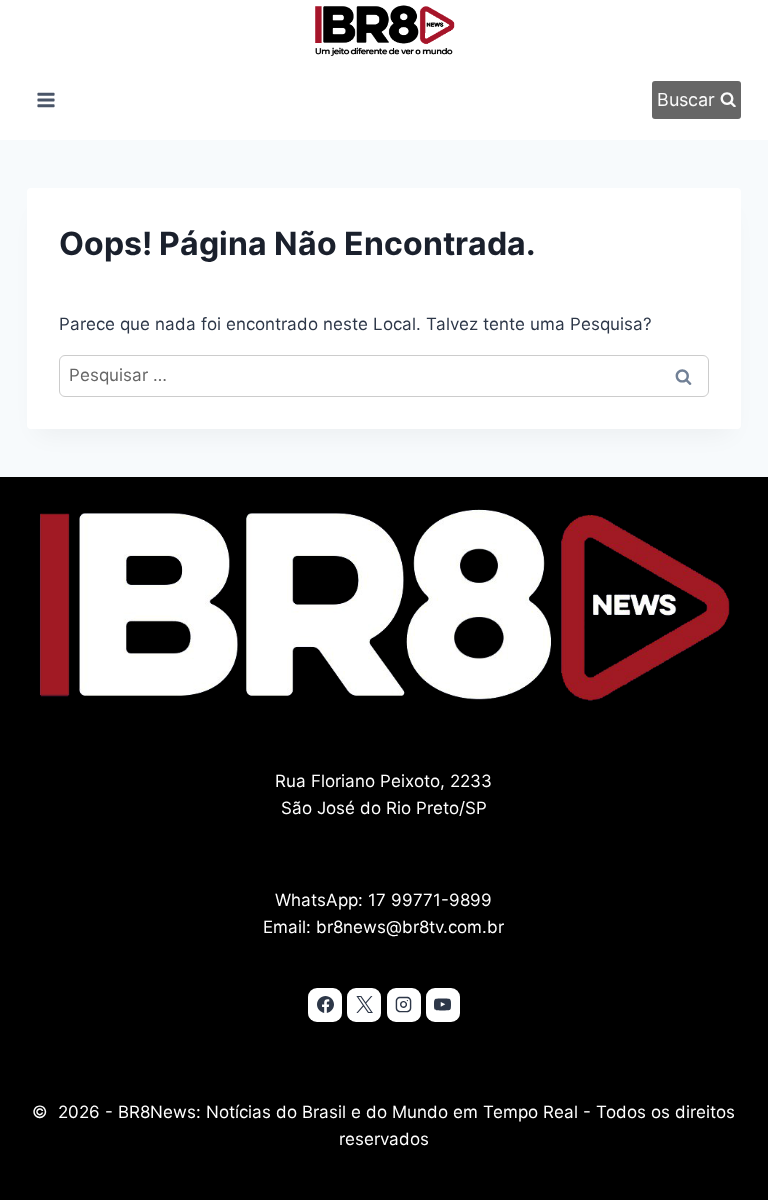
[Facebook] (325, 1005)
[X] (364, 1005)
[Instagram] (404, 1005)
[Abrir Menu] (45, 99)
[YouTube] (443, 1005)
